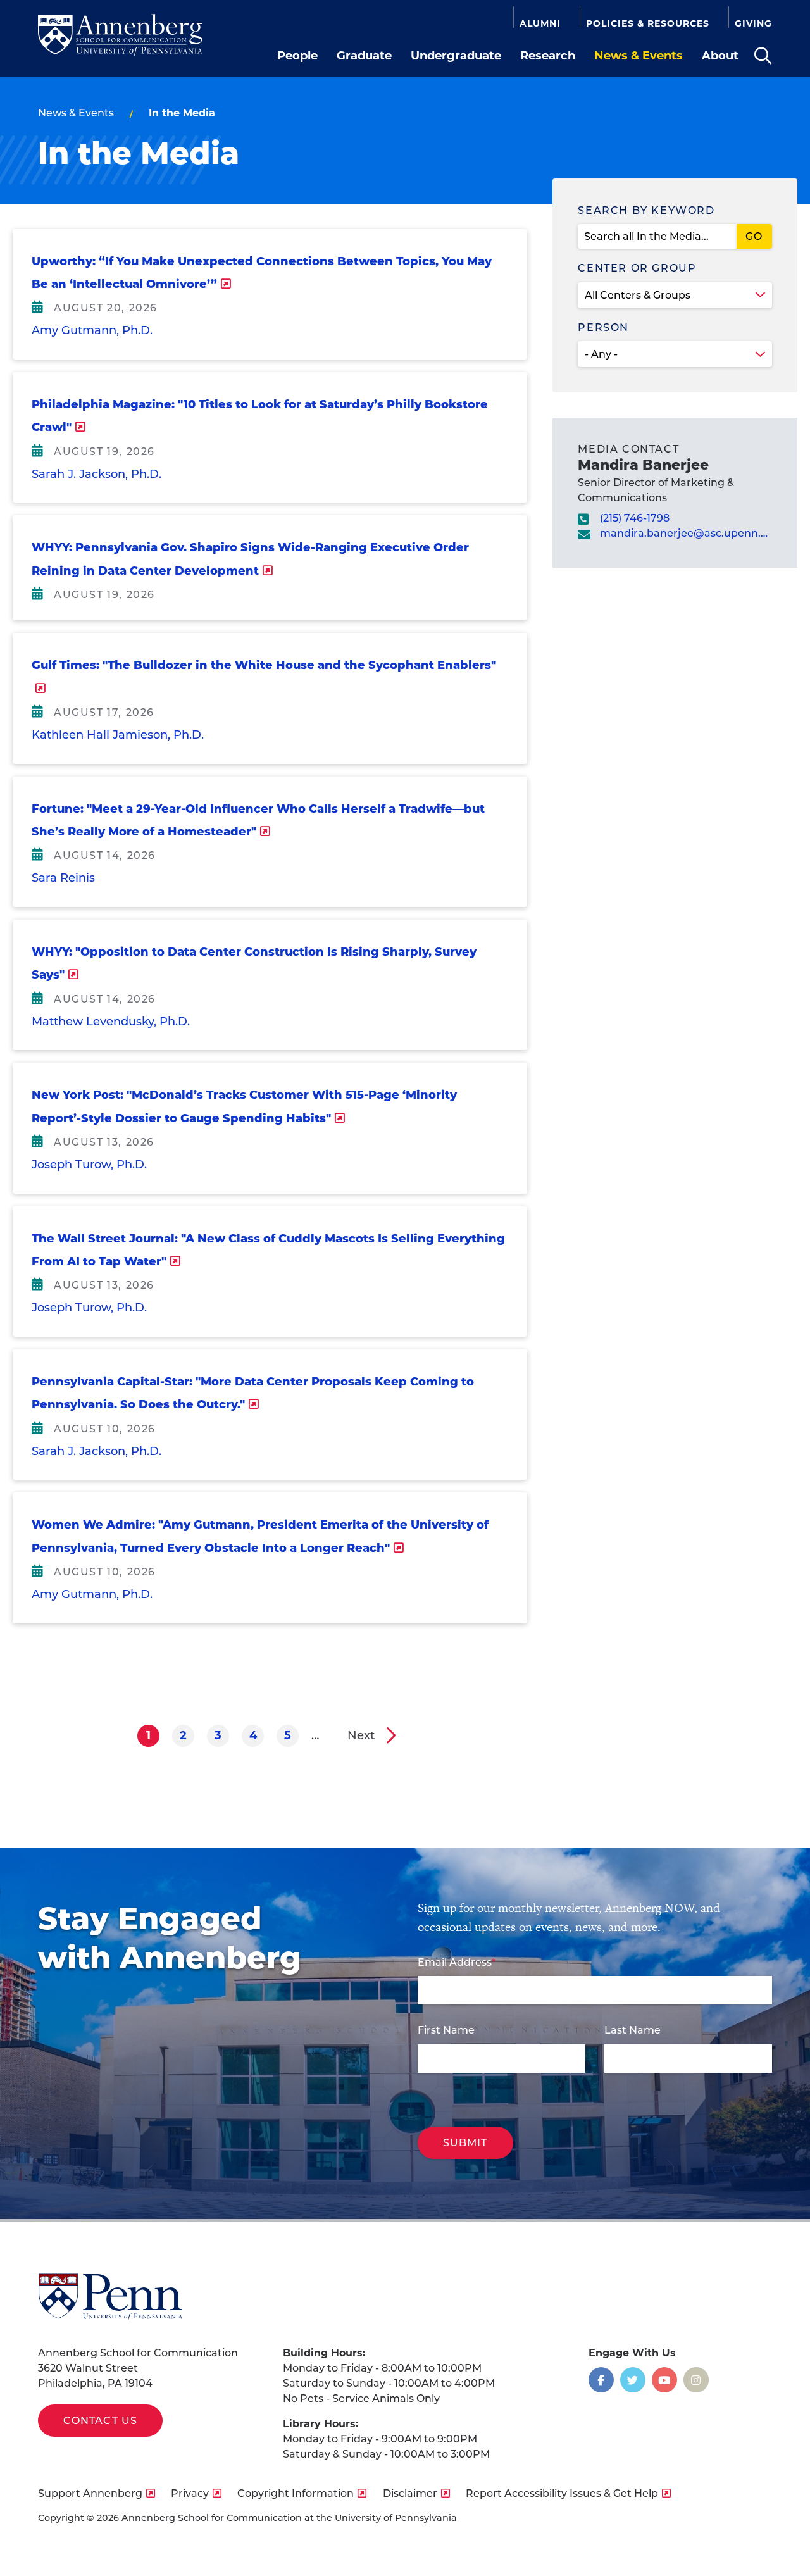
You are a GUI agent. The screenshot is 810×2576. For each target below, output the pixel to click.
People (297, 56)
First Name (446, 2030)
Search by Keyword (646, 210)
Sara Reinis (63, 878)
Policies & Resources (648, 23)
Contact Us (100, 2421)
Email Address (455, 1962)
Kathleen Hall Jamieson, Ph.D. (118, 735)
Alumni (540, 23)
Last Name (632, 2030)
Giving (753, 23)
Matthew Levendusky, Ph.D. (111, 1022)
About (720, 56)
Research (548, 56)
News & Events (639, 56)
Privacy (190, 2493)
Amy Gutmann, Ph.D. (92, 330)
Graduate (364, 56)
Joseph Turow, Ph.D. (89, 1165)
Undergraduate (456, 56)
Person (603, 328)
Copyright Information (296, 2493)
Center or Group (637, 268)
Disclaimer (410, 2493)
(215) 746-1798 (635, 518)
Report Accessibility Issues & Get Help (562, 2493)
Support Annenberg (90, 2493)
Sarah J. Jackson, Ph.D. (97, 474)
